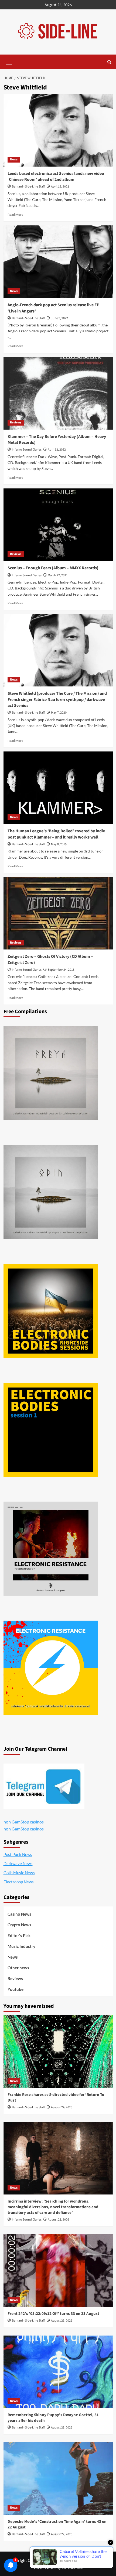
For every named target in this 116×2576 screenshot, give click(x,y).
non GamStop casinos (24, 1822)
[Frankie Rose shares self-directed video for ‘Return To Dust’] (58, 2052)
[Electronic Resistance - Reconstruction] (51, 1549)
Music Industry (21, 1946)
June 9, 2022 (59, 318)
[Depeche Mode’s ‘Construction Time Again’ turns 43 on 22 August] (58, 2478)
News (14, 159)
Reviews (16, 422)
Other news (18, 1968)
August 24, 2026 (62, 2107)
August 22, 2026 (62, 2534)
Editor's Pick (19, 1935)
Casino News (19, 1914)
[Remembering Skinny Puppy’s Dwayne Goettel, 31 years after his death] (58, 2372)
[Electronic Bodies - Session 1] (51, 1430)
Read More (15, 215)
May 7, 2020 (59, 713)
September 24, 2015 (61, 970)
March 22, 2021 (58, 575)
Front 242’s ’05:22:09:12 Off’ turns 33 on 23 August (53, 2314)
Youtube (16, 1989)
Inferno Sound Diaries (27, 450)
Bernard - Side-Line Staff (28, 187)
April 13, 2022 (57, 450)
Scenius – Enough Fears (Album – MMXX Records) (53, 568)
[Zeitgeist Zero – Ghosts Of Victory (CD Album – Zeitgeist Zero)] (58, 913)
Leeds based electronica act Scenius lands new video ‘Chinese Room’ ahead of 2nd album (56, 177)
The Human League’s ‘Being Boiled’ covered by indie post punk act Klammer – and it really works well (56, 834)
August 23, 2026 (58, 2220)
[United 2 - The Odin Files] (51, 1192)
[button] (9, 61)
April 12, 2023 (60, 187)
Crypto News (19, 1925)
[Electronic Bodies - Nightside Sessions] (51, 1311)
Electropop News (19, 1882)
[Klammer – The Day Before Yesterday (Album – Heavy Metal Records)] (58, 393)
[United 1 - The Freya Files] (51, 1073)
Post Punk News (18, 1854)
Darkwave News (18, 1863)
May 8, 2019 (59, 844)
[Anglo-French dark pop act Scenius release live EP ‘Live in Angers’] (58, 262)
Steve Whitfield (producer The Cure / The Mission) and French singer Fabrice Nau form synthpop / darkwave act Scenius (57, 699)
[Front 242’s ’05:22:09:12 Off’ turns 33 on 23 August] (58, 2271)
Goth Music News (19, 1873)
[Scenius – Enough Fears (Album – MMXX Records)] (58, 525)
